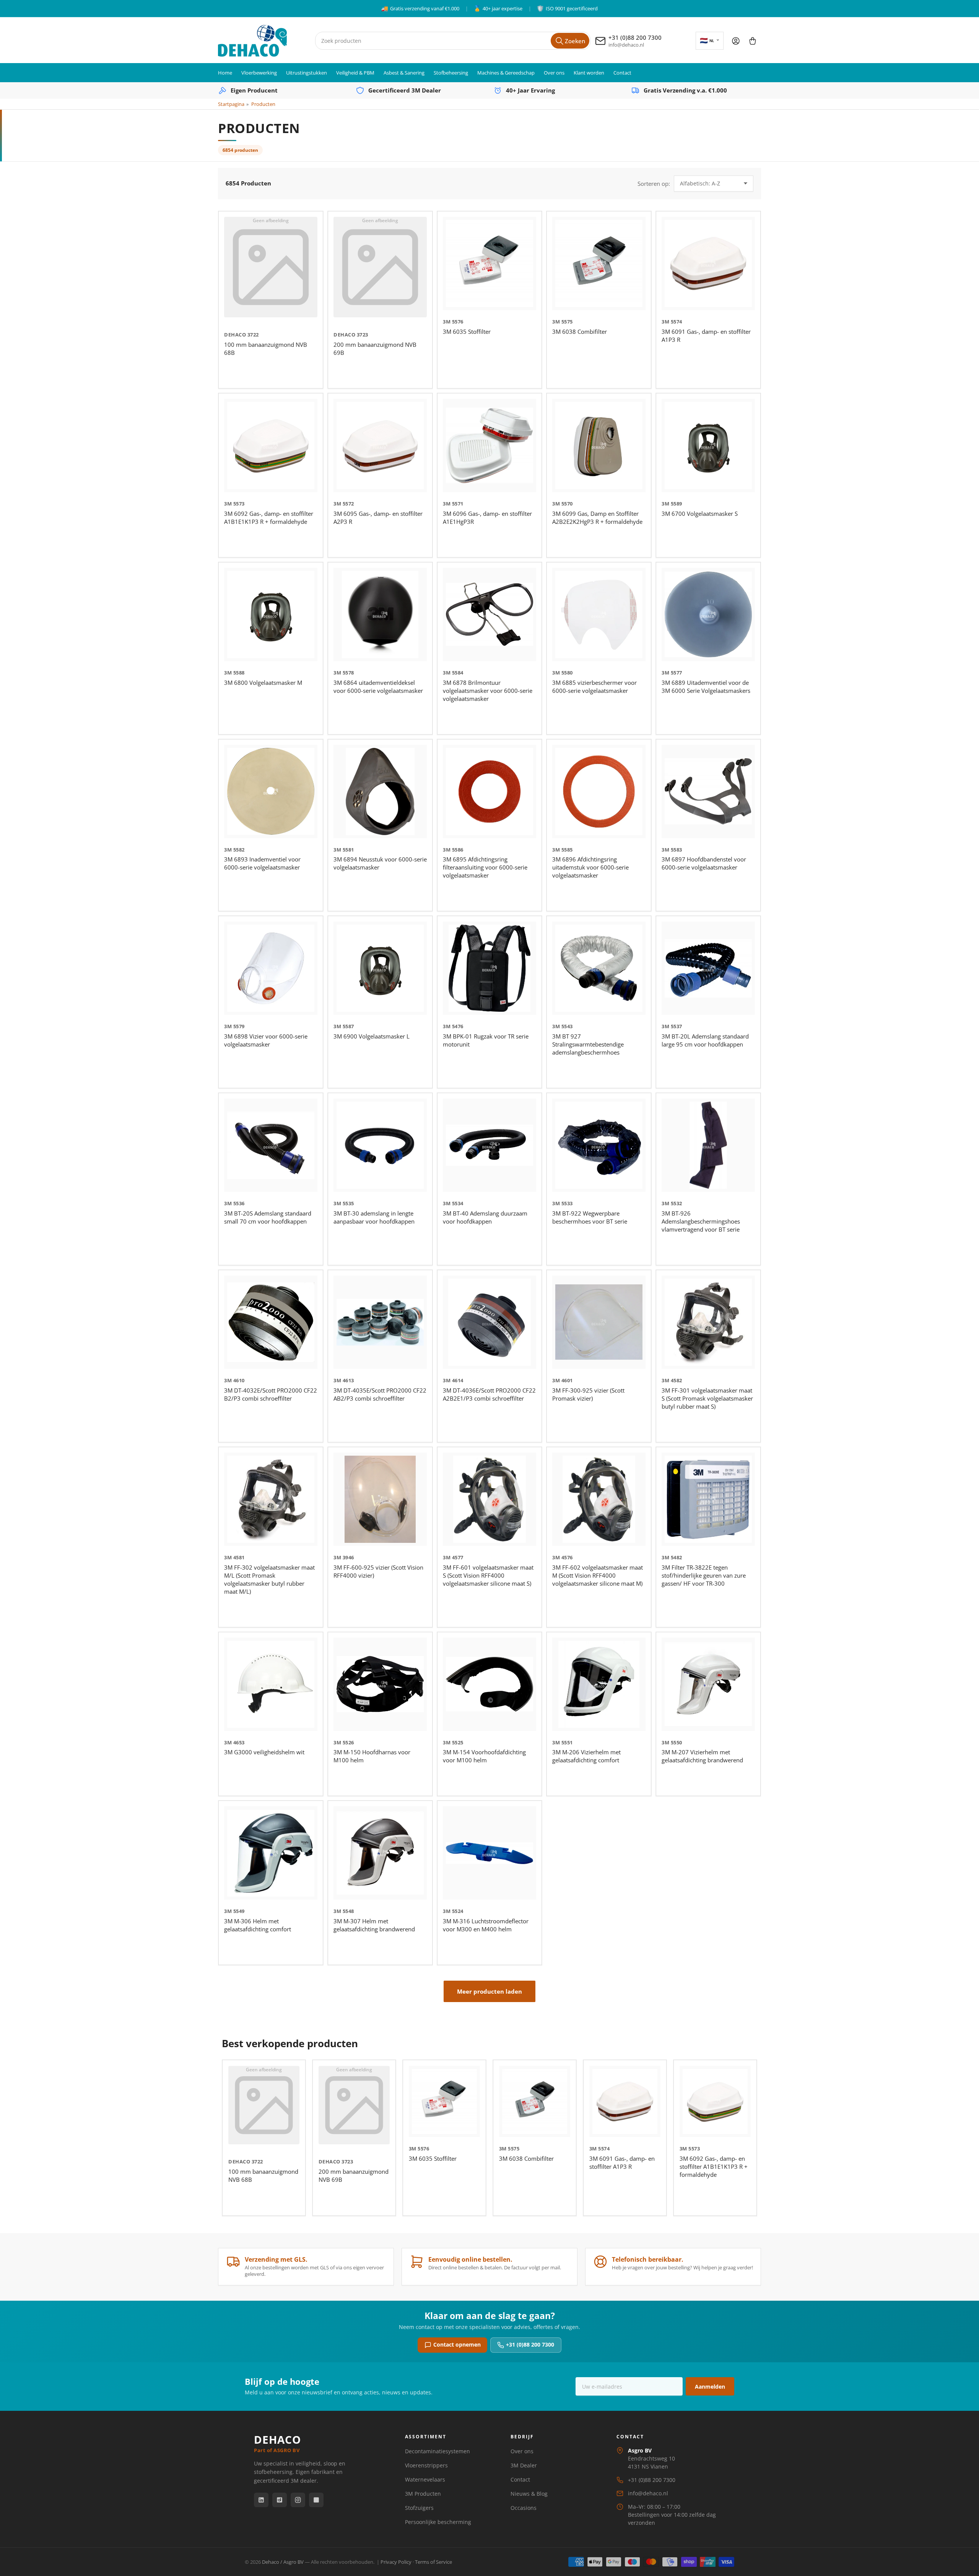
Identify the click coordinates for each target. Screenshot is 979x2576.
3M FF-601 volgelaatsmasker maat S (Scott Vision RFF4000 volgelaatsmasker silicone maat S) (488, 1575)
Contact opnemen (457, 2344)
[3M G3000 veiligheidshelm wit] (271, 1684)
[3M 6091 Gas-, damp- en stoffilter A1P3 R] (708, 263)
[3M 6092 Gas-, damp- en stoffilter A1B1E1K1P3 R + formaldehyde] (271, 445)
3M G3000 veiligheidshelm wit (264, 1752)
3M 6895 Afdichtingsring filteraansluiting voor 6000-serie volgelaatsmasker (485, 867)
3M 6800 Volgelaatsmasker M (263, 683)
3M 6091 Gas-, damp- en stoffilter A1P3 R (622, 2162)
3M (447, 322)
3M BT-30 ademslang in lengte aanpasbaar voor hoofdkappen (374, 1217)
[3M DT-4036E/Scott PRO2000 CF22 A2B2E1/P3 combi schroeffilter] (489, 1322)
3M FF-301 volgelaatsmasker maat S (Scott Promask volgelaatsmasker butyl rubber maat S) (707, 1398)
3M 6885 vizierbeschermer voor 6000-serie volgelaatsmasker (594, 687)
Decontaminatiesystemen (437, 2451)
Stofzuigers (419, 2508)
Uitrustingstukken (307, 73)
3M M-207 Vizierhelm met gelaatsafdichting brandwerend (702, 1756)
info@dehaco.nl (648, 2493)
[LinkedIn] (261, 2500)
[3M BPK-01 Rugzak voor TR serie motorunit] (489, 968)
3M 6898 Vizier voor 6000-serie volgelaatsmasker (266, 1040)
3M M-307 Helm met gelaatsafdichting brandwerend (374, 1925)
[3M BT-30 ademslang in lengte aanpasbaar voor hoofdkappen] (380, 1145)
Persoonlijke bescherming (438, 2522)
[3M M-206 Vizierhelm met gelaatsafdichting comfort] (599, 1684)
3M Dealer (524, 2465)
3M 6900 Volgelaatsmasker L (372, 1036)
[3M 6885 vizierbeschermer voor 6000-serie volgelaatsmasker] (599, 614)
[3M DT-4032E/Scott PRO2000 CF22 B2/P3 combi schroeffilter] (271, 1322)
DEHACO (277, 2444)
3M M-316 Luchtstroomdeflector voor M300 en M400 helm (486, 1925)
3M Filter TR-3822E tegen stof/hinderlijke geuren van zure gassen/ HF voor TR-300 (704, 1575)
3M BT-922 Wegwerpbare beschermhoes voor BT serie (590, 1217)
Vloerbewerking (259, 73)
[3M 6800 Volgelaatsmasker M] (271, 614)
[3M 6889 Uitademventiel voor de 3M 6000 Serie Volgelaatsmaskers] (708, 614)
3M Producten (423, 2494)
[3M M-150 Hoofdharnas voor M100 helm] (380, 1684)
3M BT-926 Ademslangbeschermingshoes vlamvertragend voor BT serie (701, 1221)
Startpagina (231, 104)
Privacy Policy (396, 2562)
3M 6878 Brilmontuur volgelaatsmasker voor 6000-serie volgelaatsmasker (488, 691)
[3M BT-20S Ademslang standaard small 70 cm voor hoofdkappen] (271, 1145)
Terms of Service (433, 2562)
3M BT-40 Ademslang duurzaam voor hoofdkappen (485, 1217)
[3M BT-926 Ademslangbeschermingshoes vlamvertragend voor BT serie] (708, 1145)
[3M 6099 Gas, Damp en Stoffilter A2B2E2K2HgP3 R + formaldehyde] (599, 445)
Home (225, 73)
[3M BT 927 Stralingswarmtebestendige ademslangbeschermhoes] (599, 968)
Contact (622, 73)
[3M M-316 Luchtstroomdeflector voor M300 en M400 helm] (489, 1853)
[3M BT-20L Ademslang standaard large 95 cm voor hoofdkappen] (708, 968)
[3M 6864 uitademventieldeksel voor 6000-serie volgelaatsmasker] (380, 614)
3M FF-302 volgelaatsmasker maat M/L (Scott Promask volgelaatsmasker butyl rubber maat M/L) (269, 1579)
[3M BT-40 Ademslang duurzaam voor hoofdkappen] (489, 1145)
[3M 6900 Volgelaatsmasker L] (380, 968)
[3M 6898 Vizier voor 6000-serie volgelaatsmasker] (271, 968)
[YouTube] (316, 2500)
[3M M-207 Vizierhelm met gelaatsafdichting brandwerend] (708, 1684)
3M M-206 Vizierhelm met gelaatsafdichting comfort (586, 1756)
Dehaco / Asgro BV (283, 2562)
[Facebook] (280, 2500)
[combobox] (453, 41)
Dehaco (235, 335)
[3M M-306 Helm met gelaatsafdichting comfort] (271, 1853)
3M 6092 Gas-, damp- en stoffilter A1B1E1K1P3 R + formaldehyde (269, 518)
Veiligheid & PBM (355, 73)
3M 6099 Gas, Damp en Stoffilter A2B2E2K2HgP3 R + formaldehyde (597, 518)
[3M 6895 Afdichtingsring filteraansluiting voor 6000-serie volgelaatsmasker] (489, 791)
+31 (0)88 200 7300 (530, 2344)
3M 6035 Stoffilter (467, 332)
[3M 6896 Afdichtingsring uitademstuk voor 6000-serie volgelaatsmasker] (599, 791)
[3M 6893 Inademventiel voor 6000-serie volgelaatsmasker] (271, 791)
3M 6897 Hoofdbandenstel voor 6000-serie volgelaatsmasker (704, 863)
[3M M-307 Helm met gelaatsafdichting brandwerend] (380, 1853)
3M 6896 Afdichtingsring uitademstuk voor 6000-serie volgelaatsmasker (590, 867)
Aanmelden (710, 2387)
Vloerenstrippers (426, 2465)
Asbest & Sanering (404, 73)
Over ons (554, 73)
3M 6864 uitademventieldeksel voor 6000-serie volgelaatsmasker (378, 687)
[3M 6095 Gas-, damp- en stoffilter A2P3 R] (380, 445)
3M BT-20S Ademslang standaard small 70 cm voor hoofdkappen (268, 1217)
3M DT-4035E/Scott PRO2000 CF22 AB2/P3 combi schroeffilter (380, 1394)
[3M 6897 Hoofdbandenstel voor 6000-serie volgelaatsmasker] (708, 791)
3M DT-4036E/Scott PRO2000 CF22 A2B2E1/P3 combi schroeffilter (489, 1394)
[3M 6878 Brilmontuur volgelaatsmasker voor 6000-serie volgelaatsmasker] (489, 614)
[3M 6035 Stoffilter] (489, 263)
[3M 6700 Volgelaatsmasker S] (708, 445)
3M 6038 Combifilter (580, 332)
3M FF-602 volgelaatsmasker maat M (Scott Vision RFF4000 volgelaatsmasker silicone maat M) (598, 1575)
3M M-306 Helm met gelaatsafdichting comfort (258, 1925)
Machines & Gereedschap (506, 73)
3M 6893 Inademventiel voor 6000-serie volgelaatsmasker (262, 863)
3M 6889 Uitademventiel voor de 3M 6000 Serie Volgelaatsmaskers (706, 687)
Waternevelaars (425, 2479)
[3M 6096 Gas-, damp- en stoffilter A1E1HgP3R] (489, 445)
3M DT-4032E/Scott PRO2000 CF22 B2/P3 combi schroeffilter (271, 1394)
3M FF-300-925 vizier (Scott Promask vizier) (588, 1394)
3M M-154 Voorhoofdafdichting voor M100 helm (484, 1756)
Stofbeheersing (451, 73)
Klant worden (589, 73)
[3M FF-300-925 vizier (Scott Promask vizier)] (599, 1322)
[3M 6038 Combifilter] (599, 263)
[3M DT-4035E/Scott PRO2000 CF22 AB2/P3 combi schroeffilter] (380, 1322)
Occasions (524, 2508)
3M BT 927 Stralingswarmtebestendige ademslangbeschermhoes (588, 1044)
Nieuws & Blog (529, 2494)
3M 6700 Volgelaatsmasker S (700, 514)
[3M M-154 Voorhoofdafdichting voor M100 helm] (489, 1684)
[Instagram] (298, 2500)
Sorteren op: (654, 184)
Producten (263, 104)
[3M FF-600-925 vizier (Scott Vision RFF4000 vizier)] (380, 1499)
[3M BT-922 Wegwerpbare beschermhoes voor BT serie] (599, 1145)
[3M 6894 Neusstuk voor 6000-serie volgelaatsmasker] (380, 791)
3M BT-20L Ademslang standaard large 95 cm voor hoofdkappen (705, 1040)
